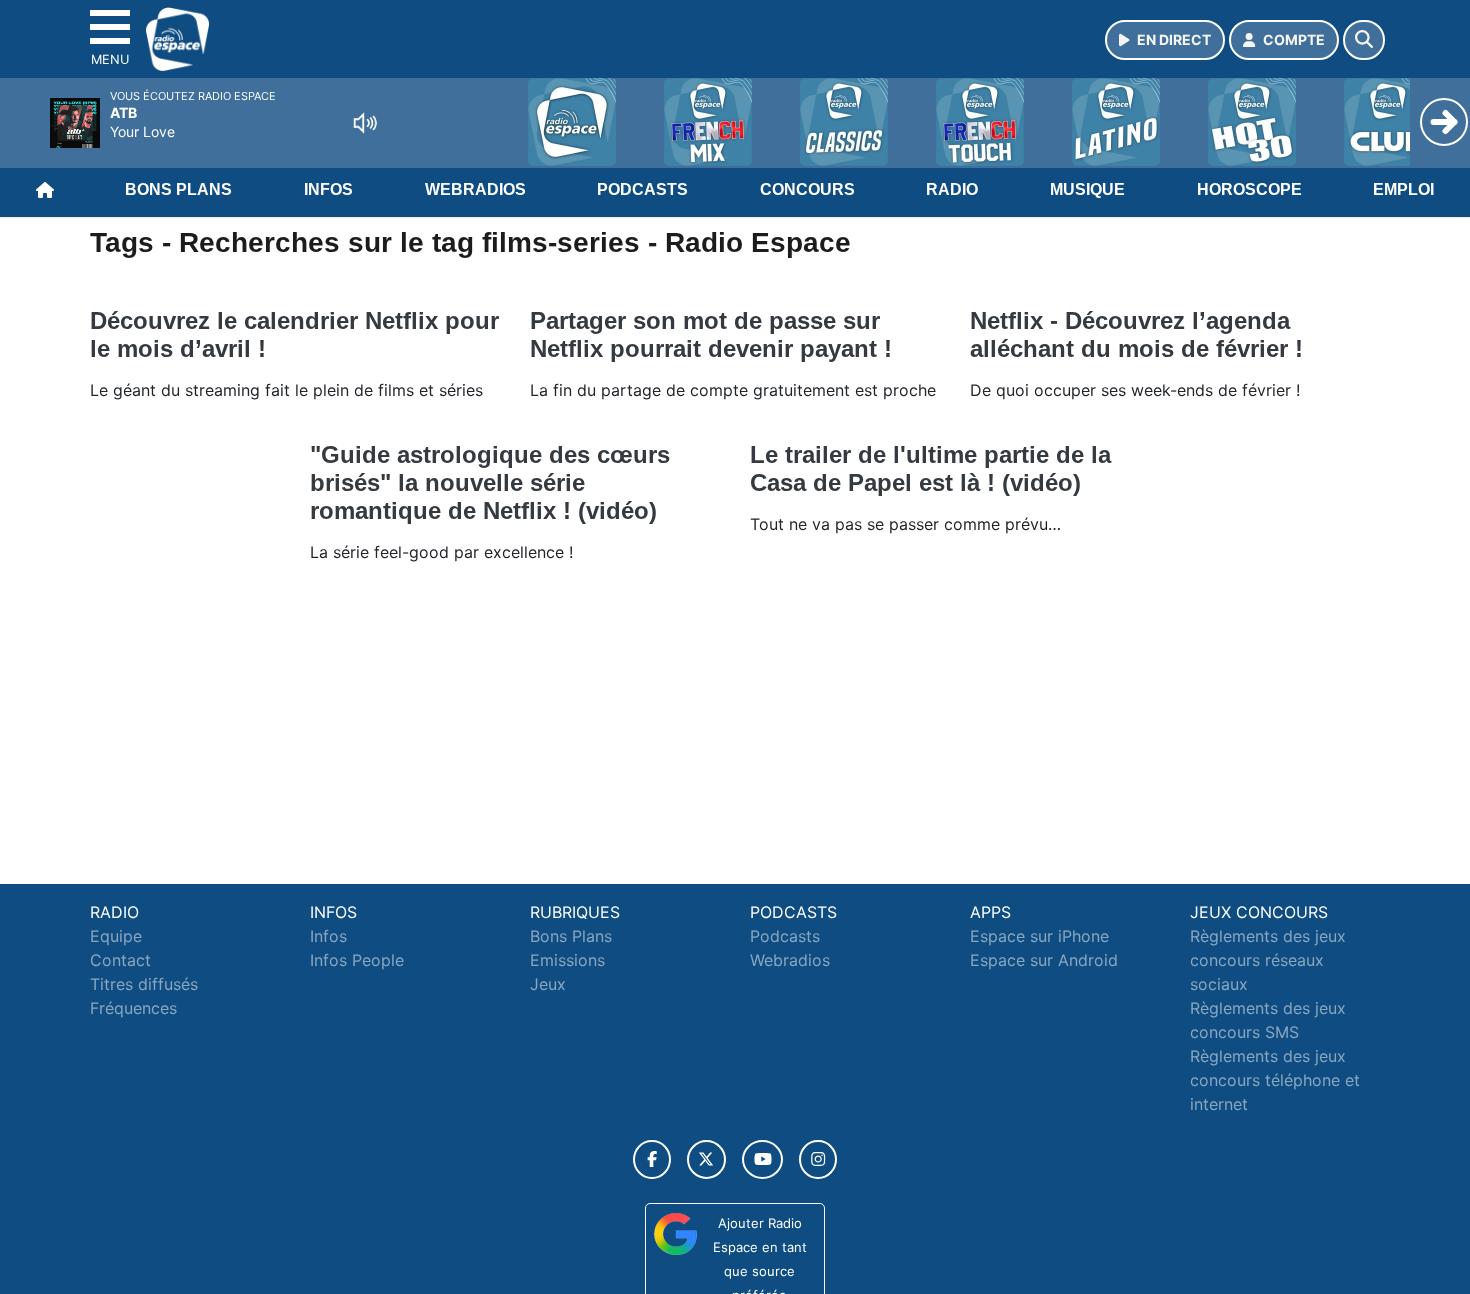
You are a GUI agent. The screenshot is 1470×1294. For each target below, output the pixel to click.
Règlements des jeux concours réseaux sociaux (1268, 960)
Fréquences (133, 1008)
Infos (328, 189)
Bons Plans (178, 189)
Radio (952, 189)
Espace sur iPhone (1039, 936)
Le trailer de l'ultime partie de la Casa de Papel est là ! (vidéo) (930, 468)
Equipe (116, 936)
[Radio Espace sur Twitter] (706, 1159)
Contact (120, 960)
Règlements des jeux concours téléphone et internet (1275, 1080)
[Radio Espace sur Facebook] (652, 1159)
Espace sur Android (1044, 960)
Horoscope (1249, 189)
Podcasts (642, 189)
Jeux (548, 984)
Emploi (1403, 189)
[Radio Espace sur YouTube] (762, 1159)
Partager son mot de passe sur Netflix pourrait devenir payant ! (711, 334)
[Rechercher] (1364, 40)
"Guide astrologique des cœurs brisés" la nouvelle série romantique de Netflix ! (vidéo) (490, 482)
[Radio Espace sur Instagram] (818, 1159)
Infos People (357, 960)
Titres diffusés (144, 984)
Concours (807, 189)
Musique (1087, 189)
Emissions (567, 960)
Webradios (475, 189)
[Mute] (365, 123)
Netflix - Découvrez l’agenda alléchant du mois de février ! (1136, 334)
